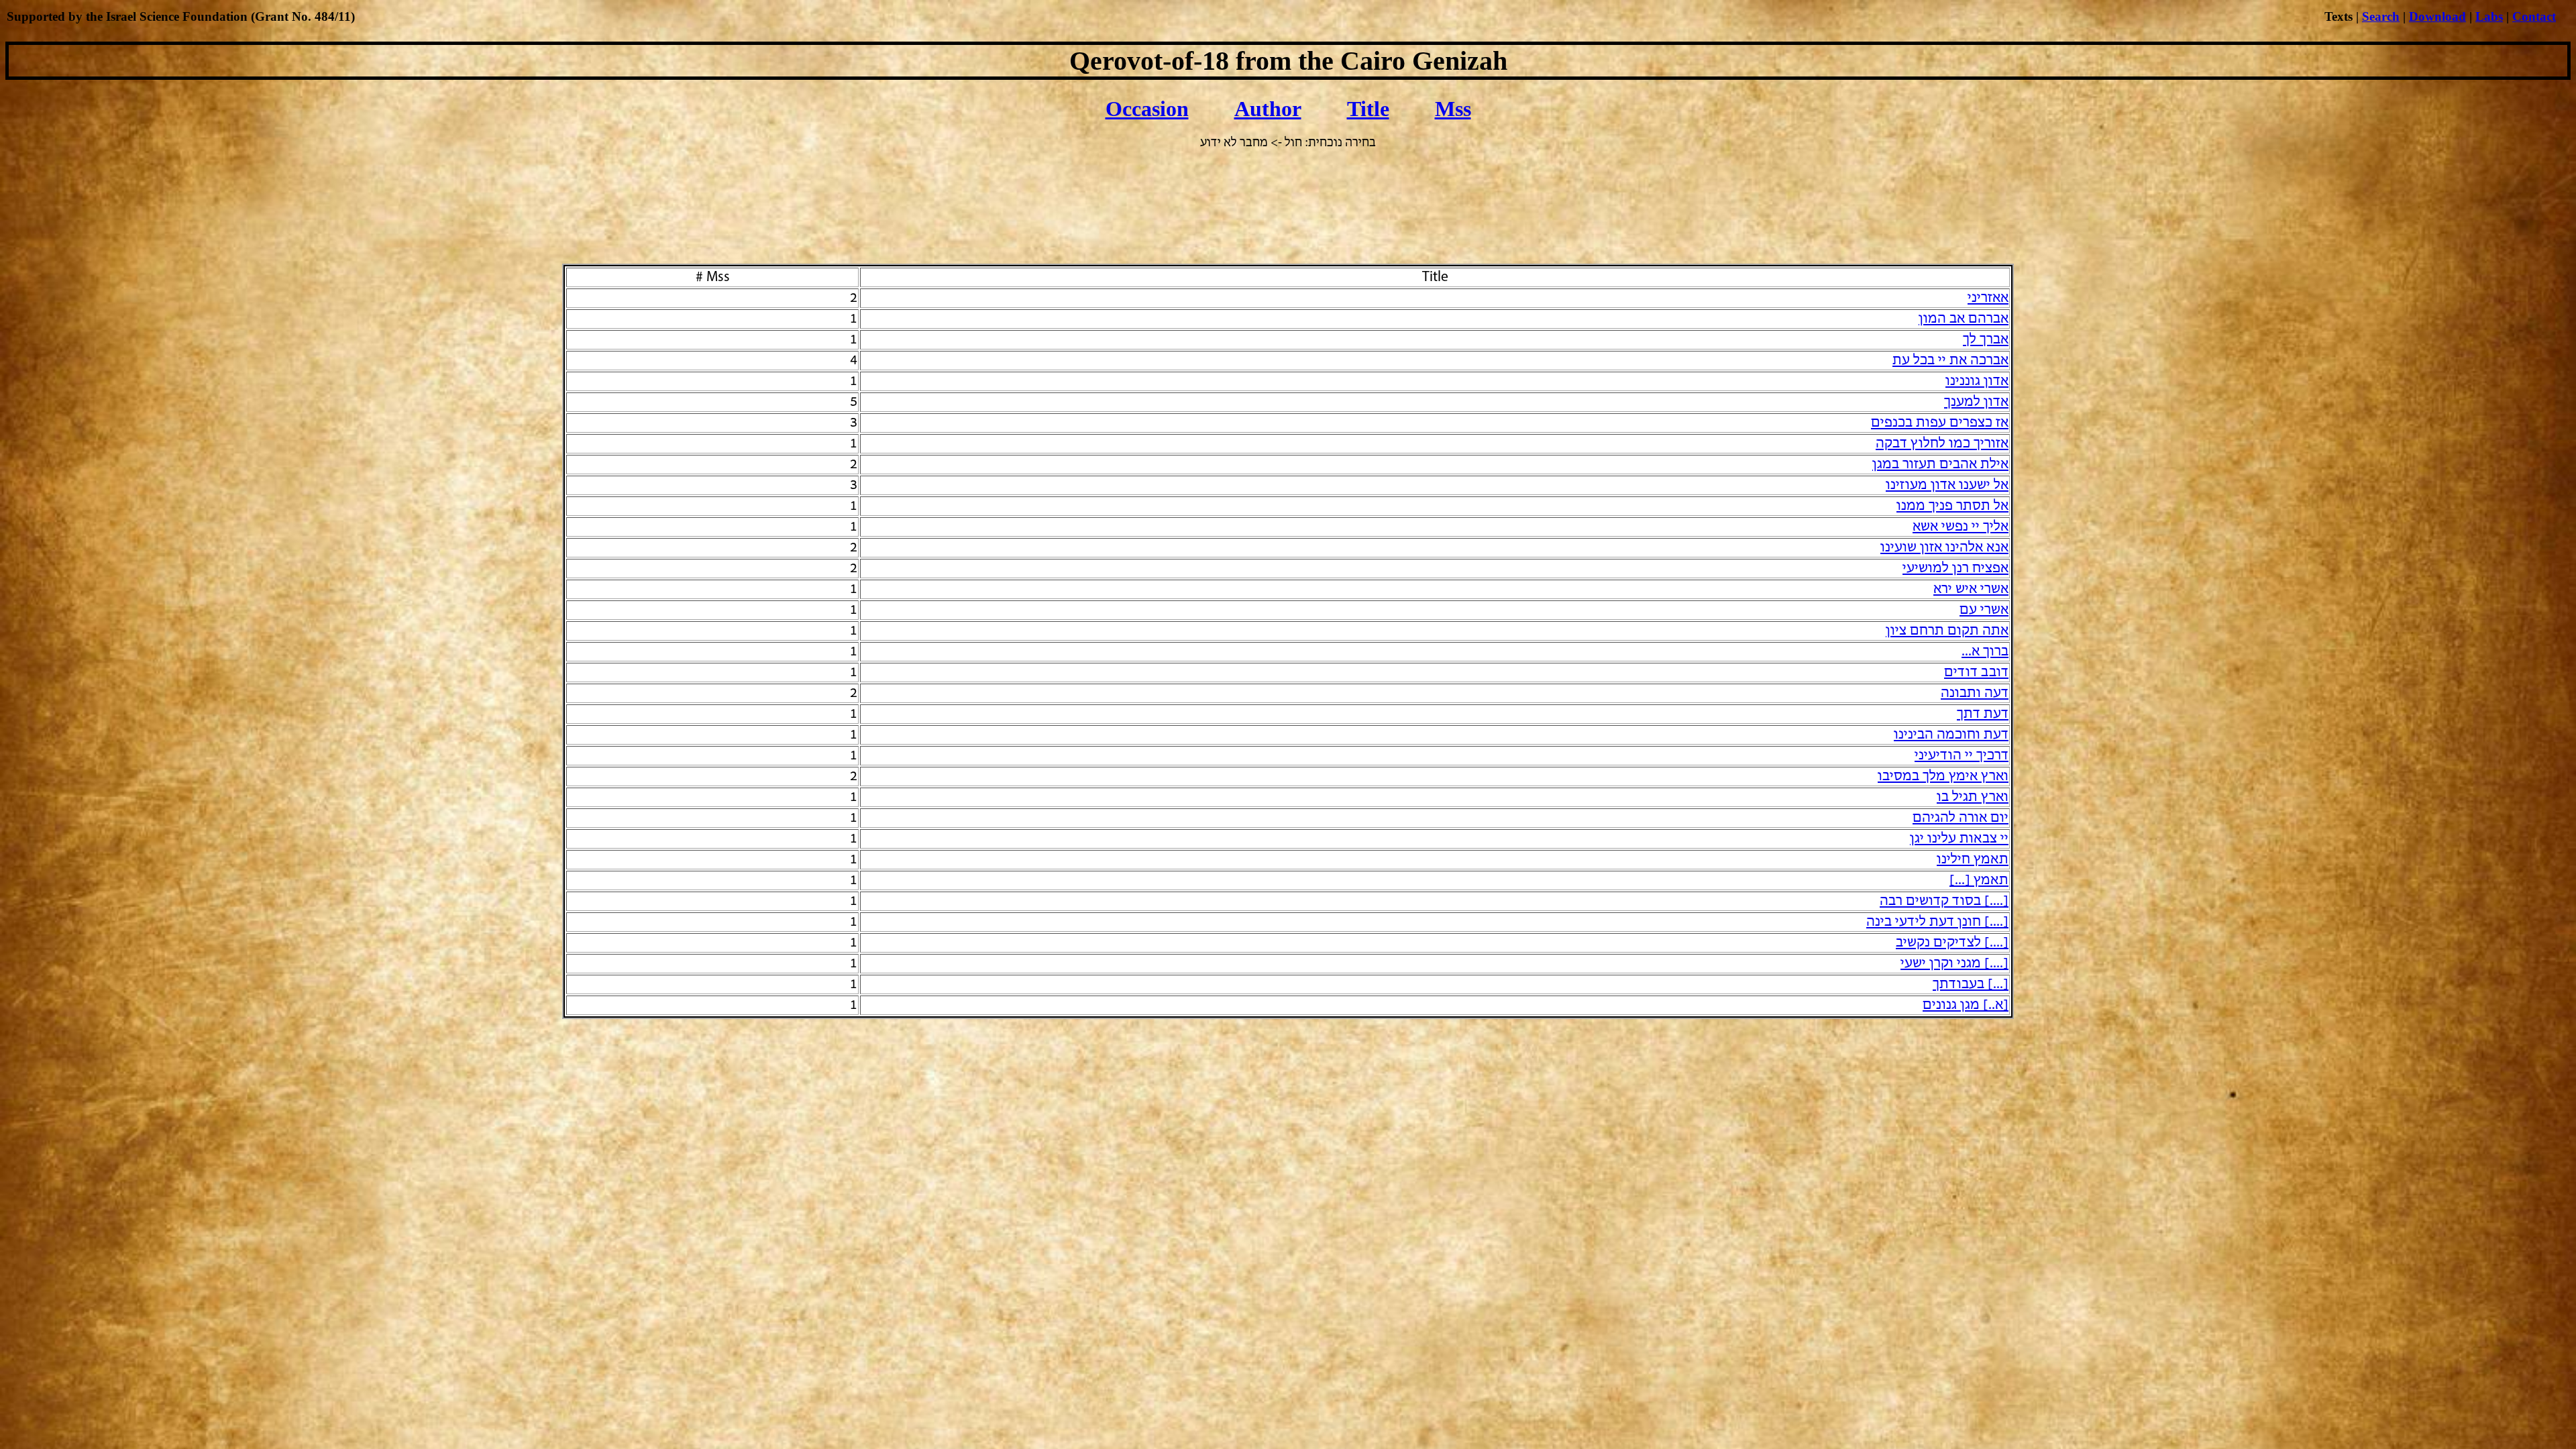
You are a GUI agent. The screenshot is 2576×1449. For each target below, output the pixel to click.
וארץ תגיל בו (1973, 797)
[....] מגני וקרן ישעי (1954, 964)
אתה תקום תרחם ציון (1947, 631)
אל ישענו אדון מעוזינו (1947, 485)
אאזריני (1988, 298)
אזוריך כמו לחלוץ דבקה (1942, 444)
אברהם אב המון (1964, 319)
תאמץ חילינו (1973, 860)
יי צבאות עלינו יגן (1959, 839)
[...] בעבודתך (1971, 984)
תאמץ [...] (1979, 880)
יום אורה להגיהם (1961, 818)
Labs (2489, 16)
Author (1268, 109)
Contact (2534, 16)
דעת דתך (1983, 714)
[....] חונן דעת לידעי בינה (1937, 922)
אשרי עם (1984, 610)
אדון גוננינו (1977, 381)
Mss (1453, 109)
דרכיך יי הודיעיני (1962, 756)
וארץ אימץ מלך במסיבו (1943, 776)
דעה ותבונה (1975, 693)
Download (2437, 16)
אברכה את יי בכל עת (1950, 361)
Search (2381, 16)
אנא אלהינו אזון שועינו (1944, 548)
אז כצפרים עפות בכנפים (1940, 423)
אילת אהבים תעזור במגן (1940, 465)
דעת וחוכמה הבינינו (1951, 735)
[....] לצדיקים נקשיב (1952, 943)
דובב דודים (1976, 673)
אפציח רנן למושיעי (1955, 569)
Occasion (1147, 109)
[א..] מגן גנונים (1966, 1005)
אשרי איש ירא (1971, 589)
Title (1368, 109)
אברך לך (1986, 340)
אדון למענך (1976, 402)
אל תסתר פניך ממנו (1952, 506)
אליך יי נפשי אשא (1961, 527)
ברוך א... (1985, 652)
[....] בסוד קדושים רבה (1944, 901)
